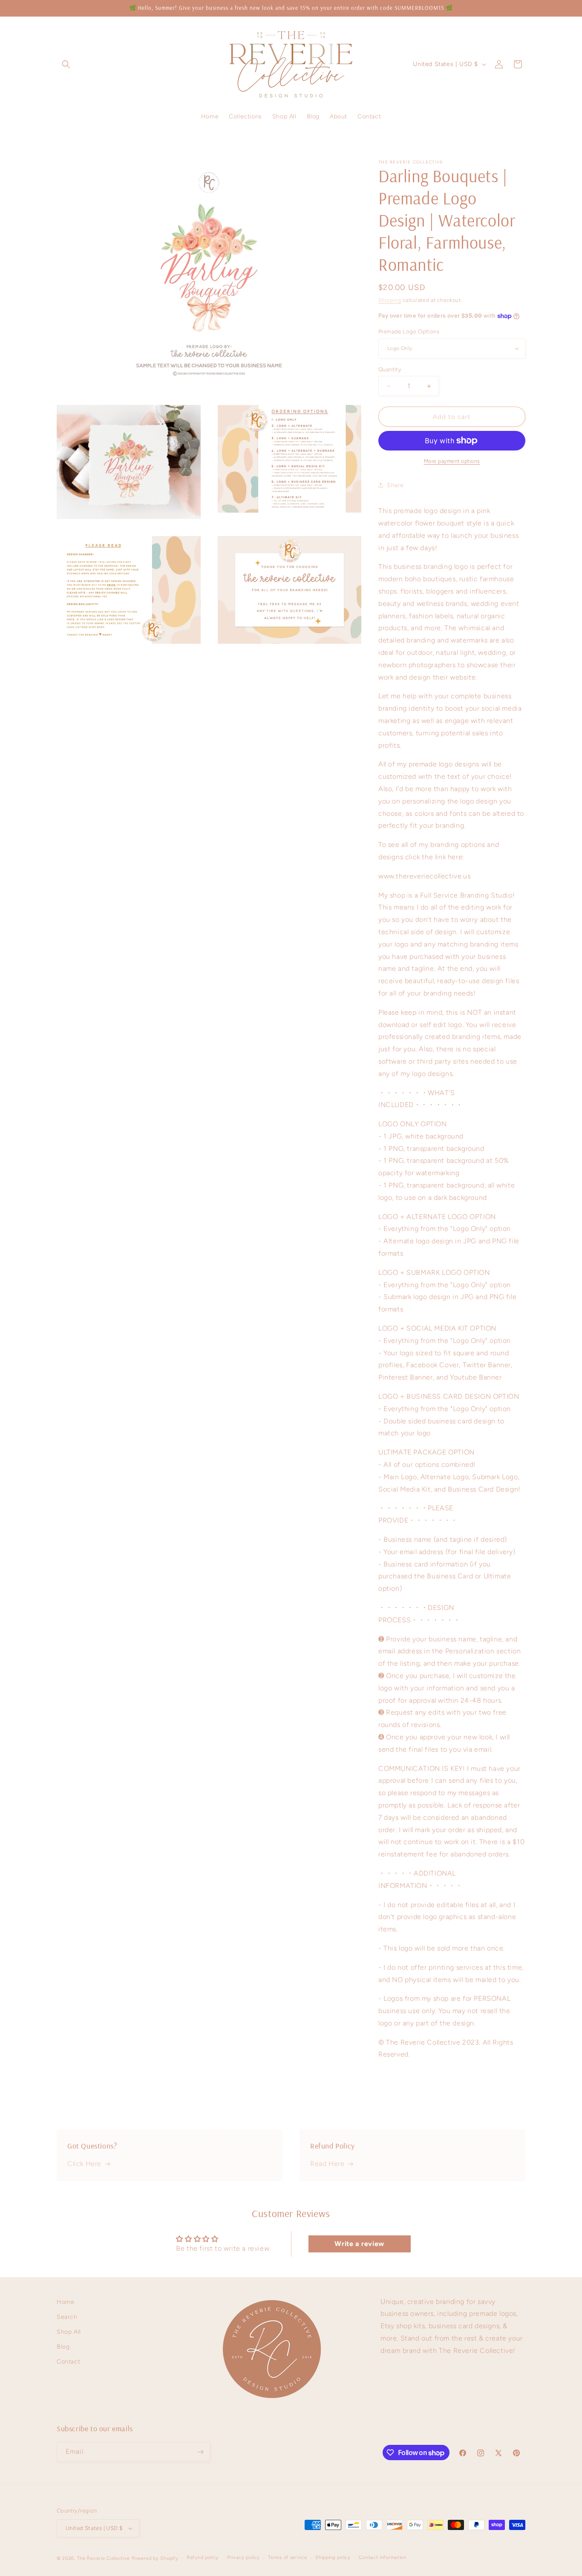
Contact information (382, 2557)
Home (65, 2302)
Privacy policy (243, 2557)
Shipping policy (333, 2557)
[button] (66, 64)
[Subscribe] (200, 2452)
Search (67, 2317)
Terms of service (287, 2557)
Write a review (359, 2244)
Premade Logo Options (409, 331)
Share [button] (395, 485)
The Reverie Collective (104, 2558)
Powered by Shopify (155, 2558)
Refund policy (203, 2557)
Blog (63, 2347)
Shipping (390, 300)
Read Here (327, 2164)
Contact (68, 2362)
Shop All (69, 2332)
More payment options (452, 461)
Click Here (84, 2164)
